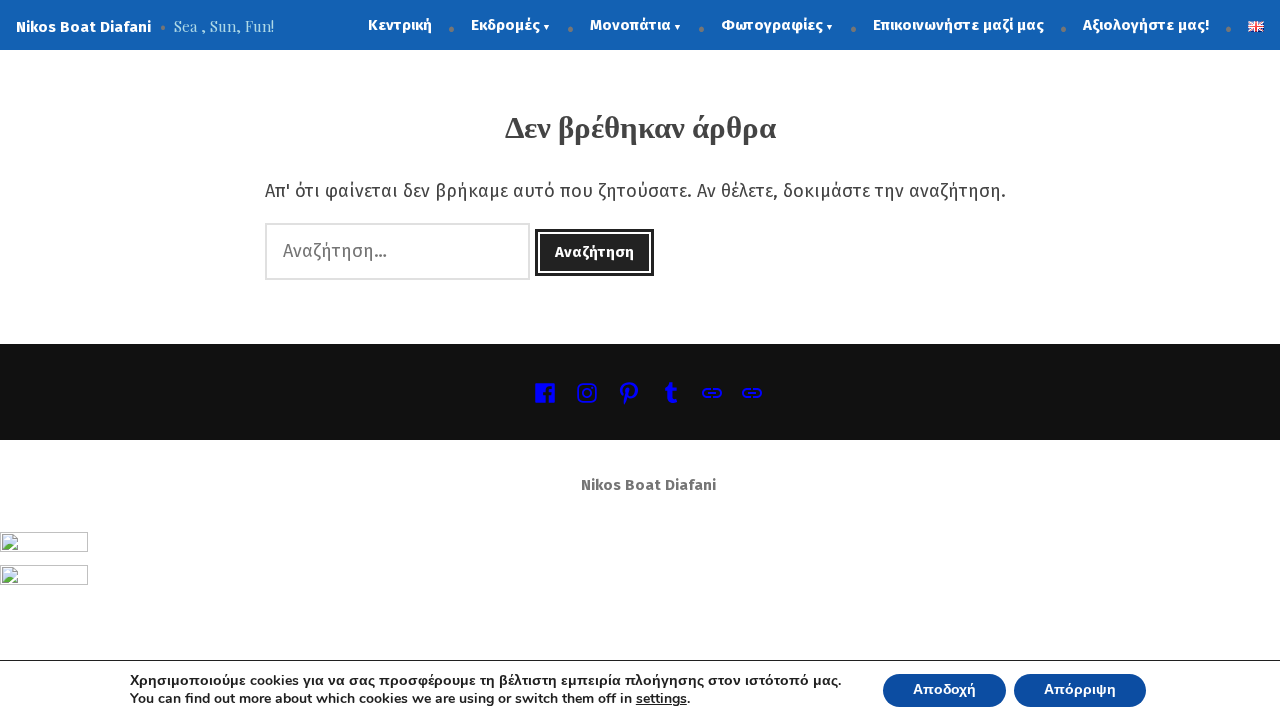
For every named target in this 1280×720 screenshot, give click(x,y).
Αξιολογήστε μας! (1146, 25)
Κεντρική (400, 25)
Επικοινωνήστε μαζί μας (958, 25)
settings (661, 699)
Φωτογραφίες (772, 25)
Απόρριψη (1080, 689)
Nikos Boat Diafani (83, 27)
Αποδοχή (944, 689)
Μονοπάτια (630, 25)
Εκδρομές (505, 25)
